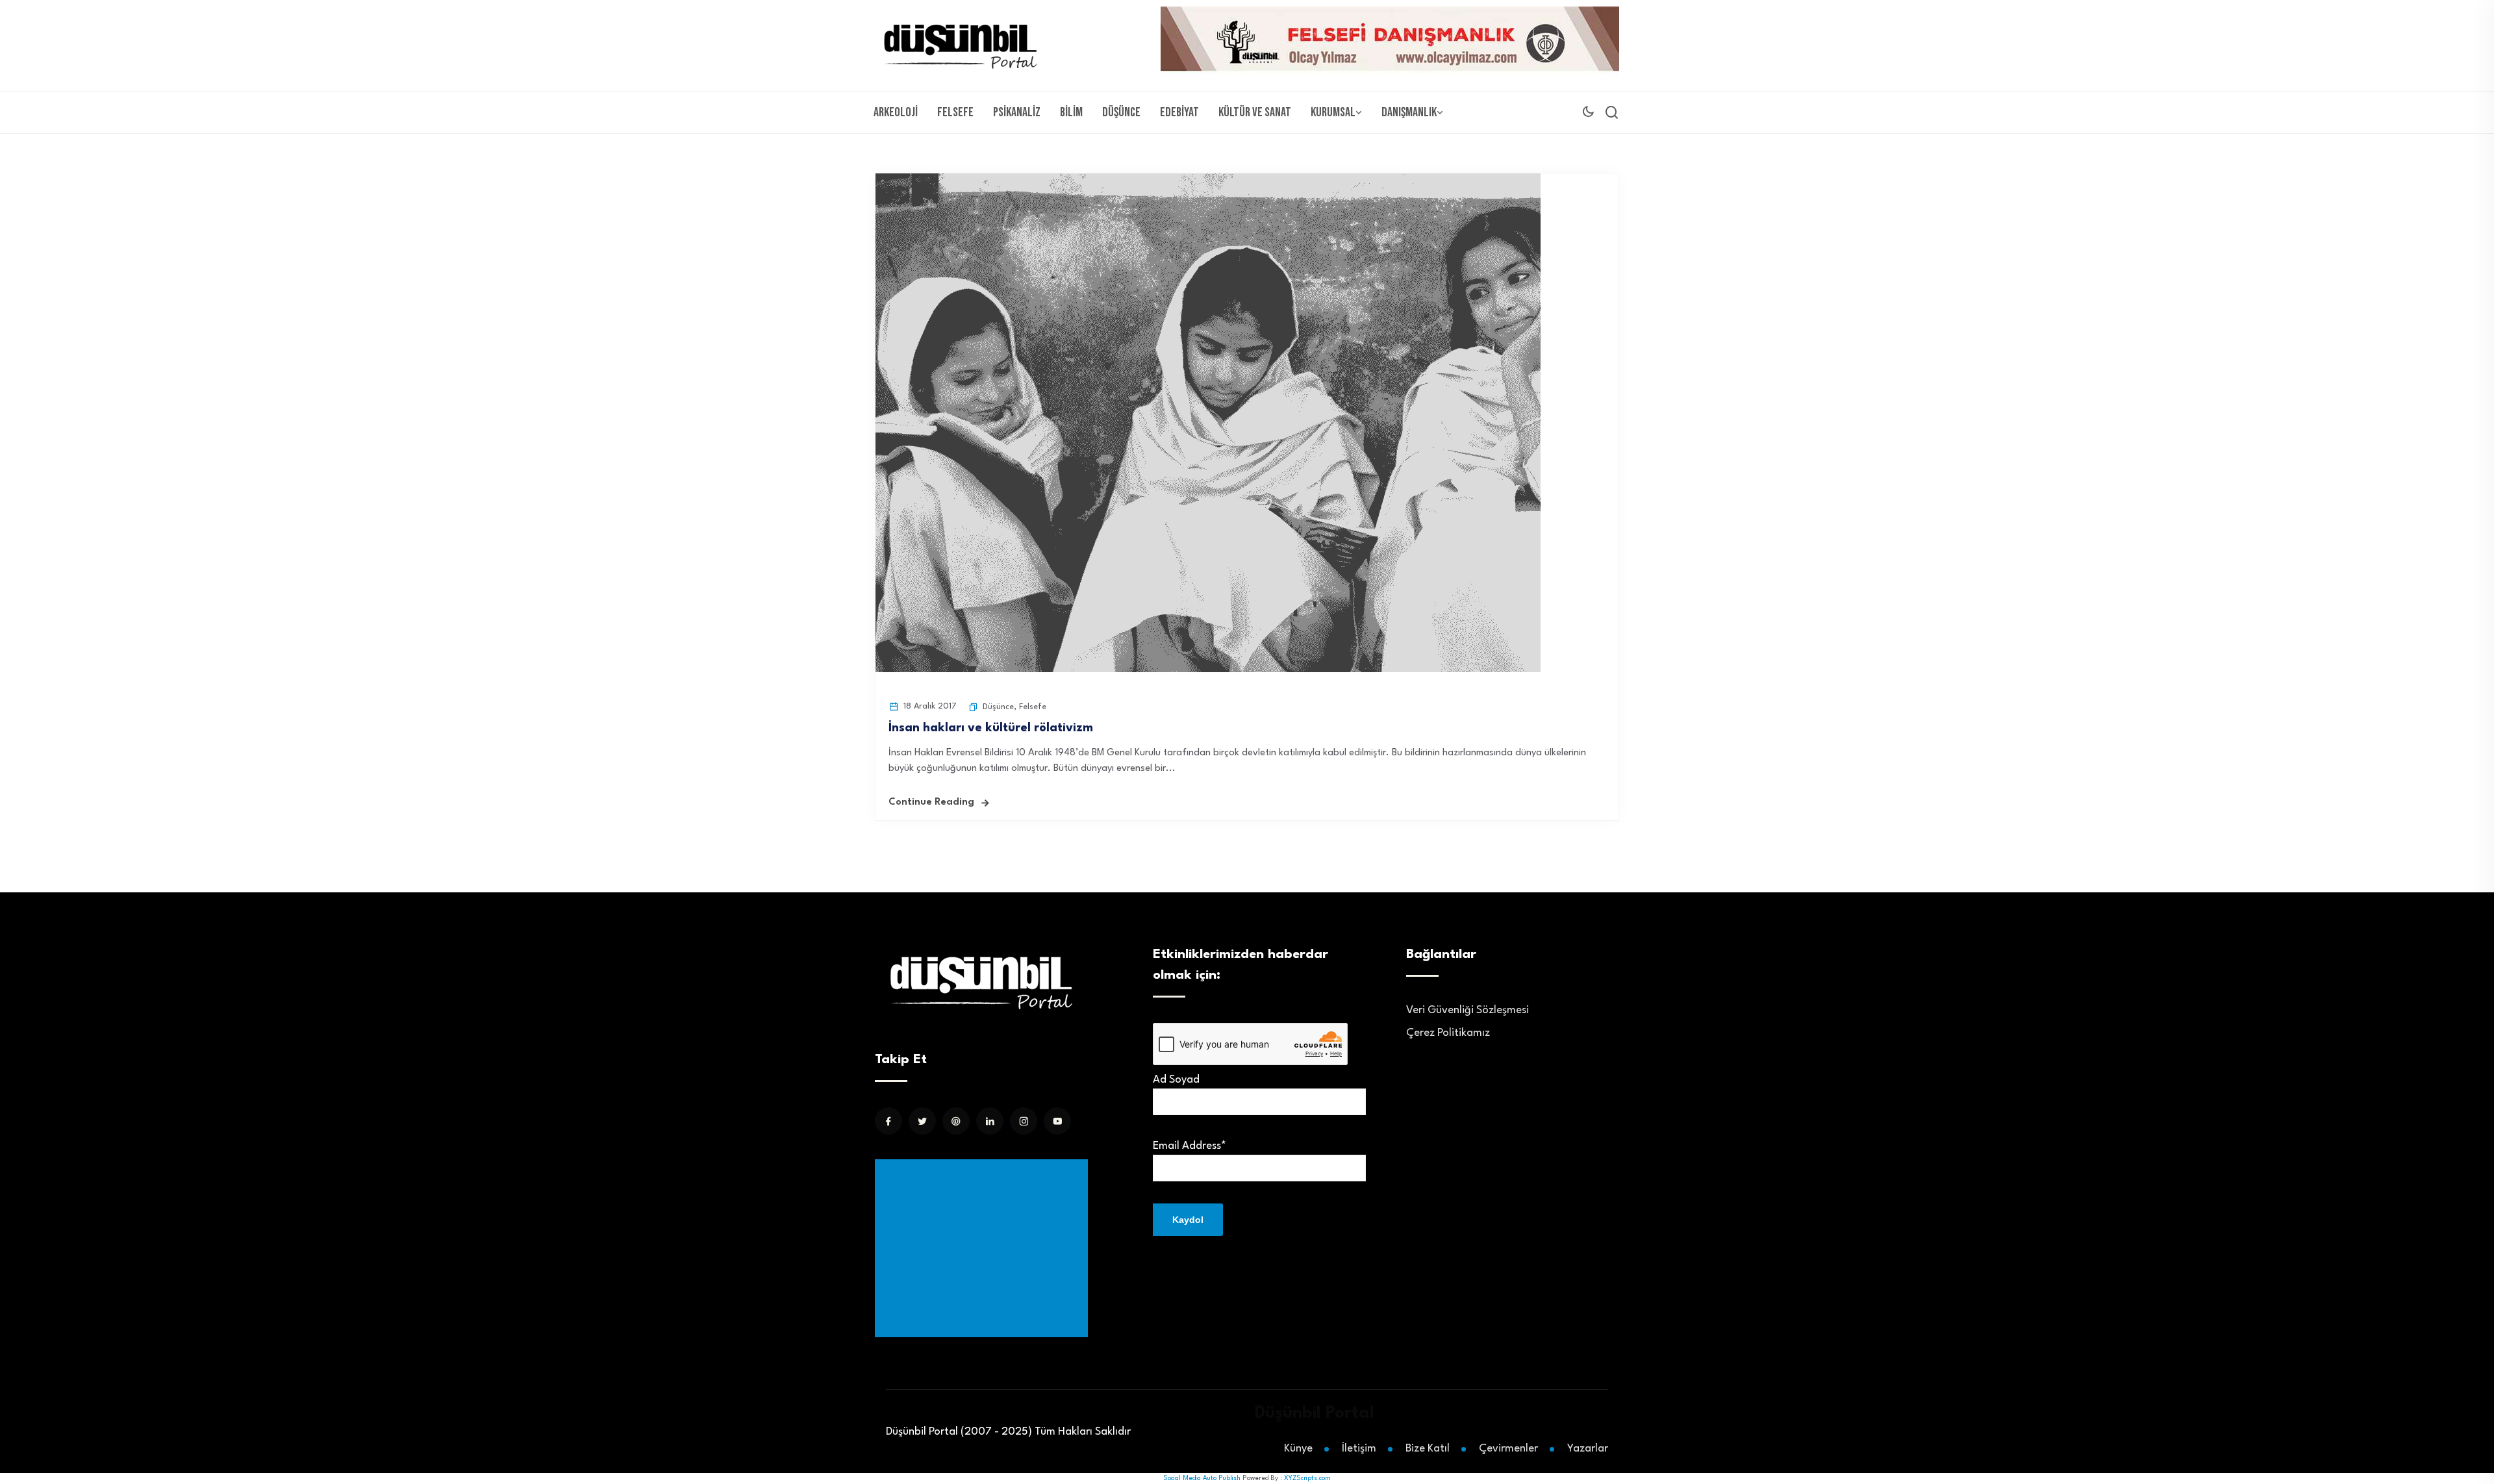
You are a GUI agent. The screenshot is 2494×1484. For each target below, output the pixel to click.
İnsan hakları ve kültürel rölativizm (991, 728)
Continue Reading (931, 802)
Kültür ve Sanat (1255, 112)
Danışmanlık (1409, 112)
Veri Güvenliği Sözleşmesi (1467, 1010)
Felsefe (955, 112)
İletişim (1359, 1449)
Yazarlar (1588, 1449)
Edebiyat (1179, 112)
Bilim (1071, 112)
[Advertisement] (984, 1248)
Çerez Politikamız (1448, 1033)
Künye (1298, 1449)
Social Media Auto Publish (1202, 1478)
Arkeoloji (896, 112)
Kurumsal (1333, 112)
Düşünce (1121, 112)
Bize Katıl (1428, 1449)
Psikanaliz (1017, 112)
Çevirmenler (1508, 1449)
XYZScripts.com (1307, 1478)
